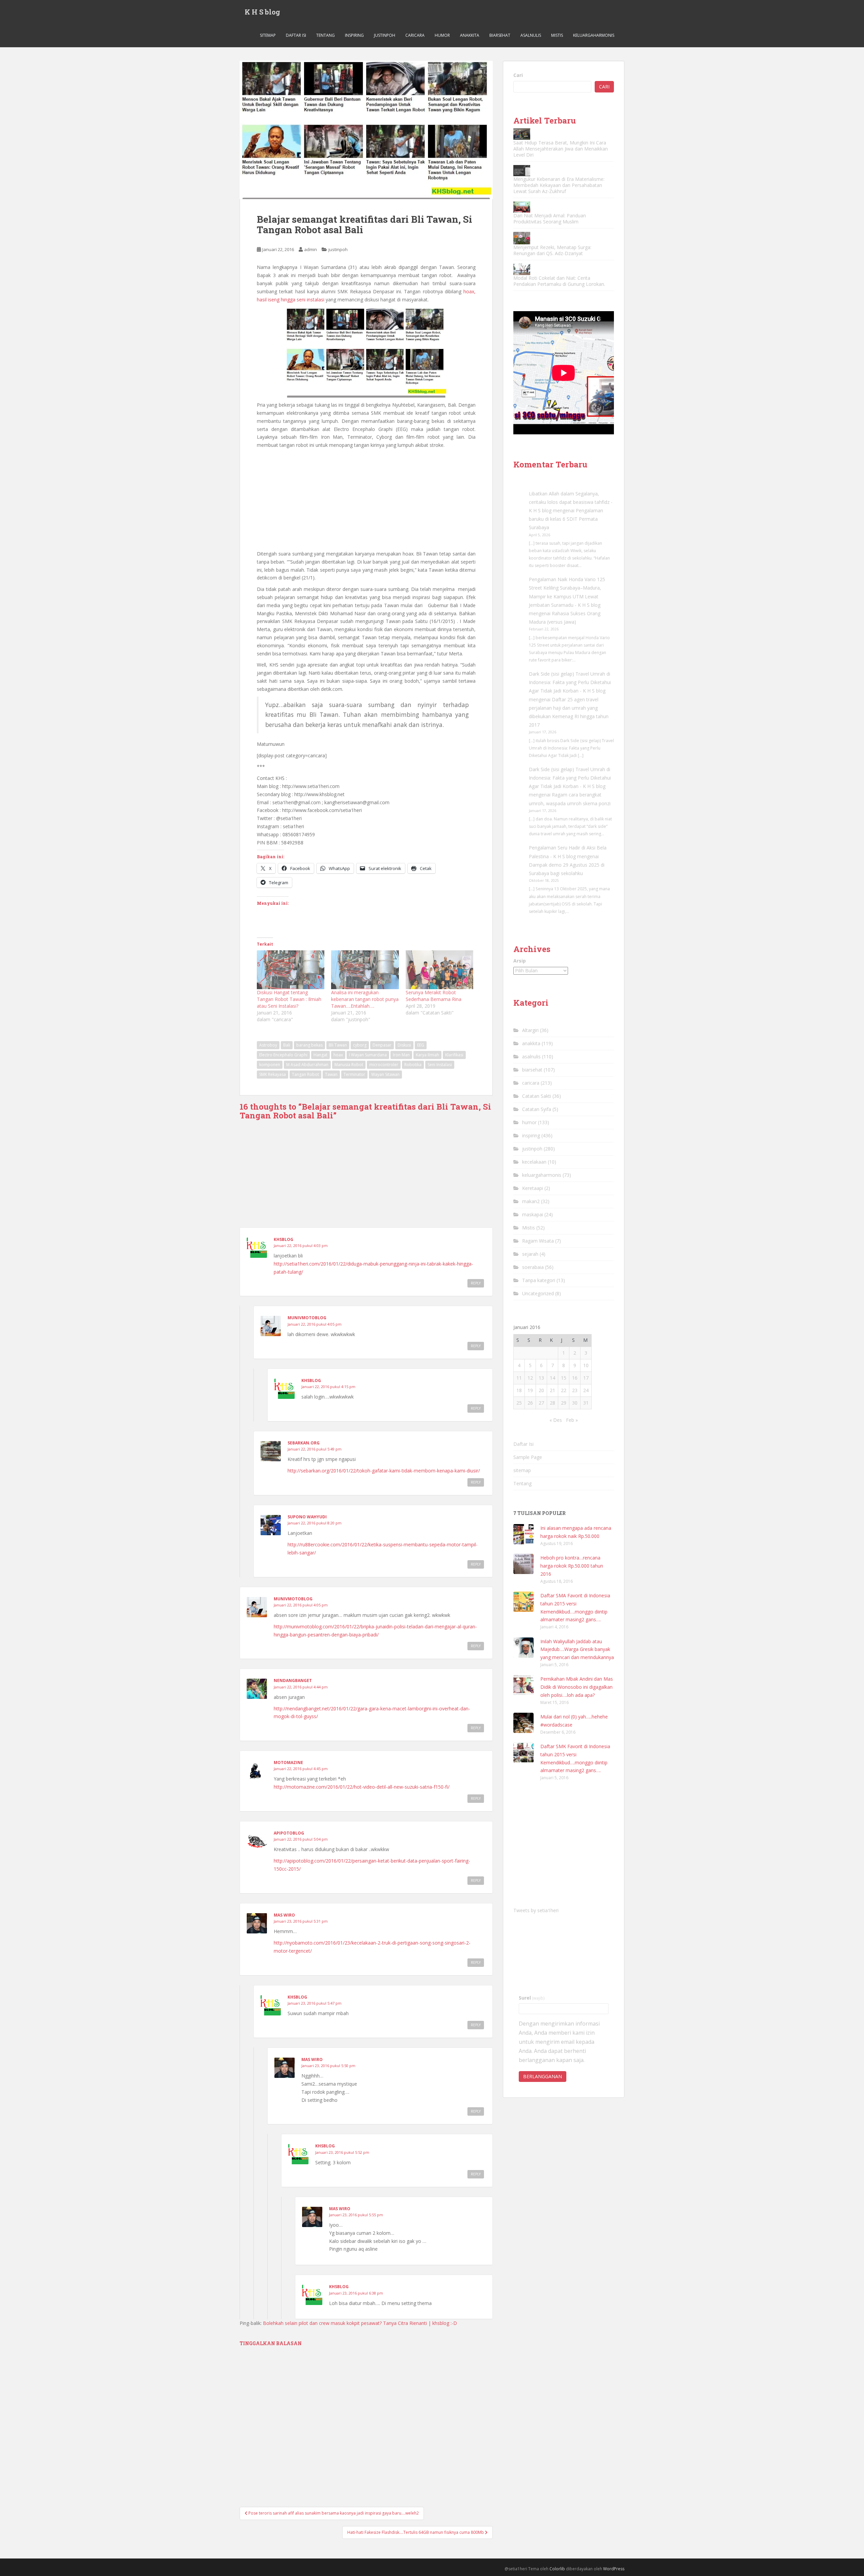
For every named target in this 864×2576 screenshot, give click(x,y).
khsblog (283, 1239)
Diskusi (404, 1045)
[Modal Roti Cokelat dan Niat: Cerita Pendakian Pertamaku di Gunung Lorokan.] (522, 269)
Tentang (326, 35)
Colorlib (557, 2569)
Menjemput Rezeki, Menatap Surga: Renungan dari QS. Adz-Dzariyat (552, 250)
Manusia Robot (349, 1065)
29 (564, 1403)
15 (564, 1378)
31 (586, 1403)
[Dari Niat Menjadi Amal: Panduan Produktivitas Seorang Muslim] (522, 207)
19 (530, 1390)
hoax (338, 1055)
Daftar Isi (296, 35)
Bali (287, 1045)
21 (552, 1390)
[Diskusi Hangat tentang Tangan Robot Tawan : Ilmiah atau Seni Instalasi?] (291, 970)
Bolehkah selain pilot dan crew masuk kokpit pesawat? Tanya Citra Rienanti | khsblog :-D (360, 2323)
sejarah (530, 1254)
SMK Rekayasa (273, 1074)
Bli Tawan (338, 1045)
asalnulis (531, 35)
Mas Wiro (284, 1915)
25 (519, 1403)
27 (541, 1403)
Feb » (572, 1420)
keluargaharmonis (594, 35)
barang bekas (309, 1045)
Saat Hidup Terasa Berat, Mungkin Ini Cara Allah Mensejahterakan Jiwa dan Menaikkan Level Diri (561, 149)
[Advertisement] (366, 500)
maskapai (533, 1214)
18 (519, 1390)
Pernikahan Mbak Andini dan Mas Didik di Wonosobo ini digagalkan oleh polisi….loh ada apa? (577, 1687)
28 (552, 1403)
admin (310, 249)
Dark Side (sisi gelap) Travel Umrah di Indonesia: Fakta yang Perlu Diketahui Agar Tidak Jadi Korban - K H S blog (570, 682)
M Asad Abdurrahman (307, 1065)
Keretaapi (533, 1188)
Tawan (331, 1074)
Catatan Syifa (537, 1109)
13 (541, 1378)
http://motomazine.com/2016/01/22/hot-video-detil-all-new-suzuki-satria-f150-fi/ (362, 1787)
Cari (518, 75)
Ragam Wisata (538, 1241)
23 (575, 1390)
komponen (270, 1065)
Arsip (520, 961)
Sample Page (528, 1457)
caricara (415, 35)
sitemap (268, 35)
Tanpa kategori (539, 1280)
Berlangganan (543, 2076)
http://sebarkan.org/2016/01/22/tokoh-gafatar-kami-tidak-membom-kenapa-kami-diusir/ (384, 1471)
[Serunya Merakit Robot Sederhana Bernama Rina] (439, 970)
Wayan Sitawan (385, 1074)
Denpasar (382, 1045)
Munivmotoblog (307, 1318)
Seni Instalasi (440, 1065)
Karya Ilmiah (427, 1055)
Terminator (354, 1074)
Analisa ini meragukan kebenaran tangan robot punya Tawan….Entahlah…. (365, 999)
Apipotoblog (289, 1833)
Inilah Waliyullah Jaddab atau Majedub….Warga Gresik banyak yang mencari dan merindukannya (577, 1649)
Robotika (413, 1065)
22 (564, 1390)
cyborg (360, 1045)
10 (586, 1365)
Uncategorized (538, 1293)
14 (552, 1378)
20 (541, 1390)
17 (586, 1378)
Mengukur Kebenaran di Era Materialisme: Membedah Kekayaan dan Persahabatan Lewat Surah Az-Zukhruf (559, 185)
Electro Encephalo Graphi (283, 1055)
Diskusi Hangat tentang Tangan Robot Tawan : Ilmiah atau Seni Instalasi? (289, 999)
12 (530, 1378)
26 (530, 1403)
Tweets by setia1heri (536, 1910)
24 (586, 1390)
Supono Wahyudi (307, 1517)
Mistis (557, 35)
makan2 (531, 1201)
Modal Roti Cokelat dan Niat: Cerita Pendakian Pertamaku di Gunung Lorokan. (559, 281)
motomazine (288, 1762)
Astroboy (268, 1045)
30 (575, 1403)
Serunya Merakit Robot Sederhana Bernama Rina (434, 996)
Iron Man (401, 1055)
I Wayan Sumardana (368, 1055)
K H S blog (262, 12)
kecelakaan (534, 1162)
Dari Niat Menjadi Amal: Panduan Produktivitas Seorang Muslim (550, 219)
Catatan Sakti (537, 1096)
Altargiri (530, 1030)
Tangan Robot (305, 1074)
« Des (556, 1420)
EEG (421, 1045)
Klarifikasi (454, 1055)
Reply (476, 1283)
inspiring (354, 35)
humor (442, 35)
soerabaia (533, 1267)
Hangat (320, 1055)
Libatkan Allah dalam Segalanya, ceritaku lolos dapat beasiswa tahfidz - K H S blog (571, 502)
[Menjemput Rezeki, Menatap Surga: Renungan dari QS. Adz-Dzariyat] (522, 238)
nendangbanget (293, 1680)
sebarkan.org (304, 1443)
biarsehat (500, 35)
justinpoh (385, 35)
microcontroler (384, 1065)
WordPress (614, 2569)
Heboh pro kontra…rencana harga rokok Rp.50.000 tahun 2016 (572, 1566)
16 (575, 1378)
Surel (532, 1998)
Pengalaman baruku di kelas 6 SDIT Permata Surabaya (566, 519)
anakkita (470, 35)
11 (519, 1378)
